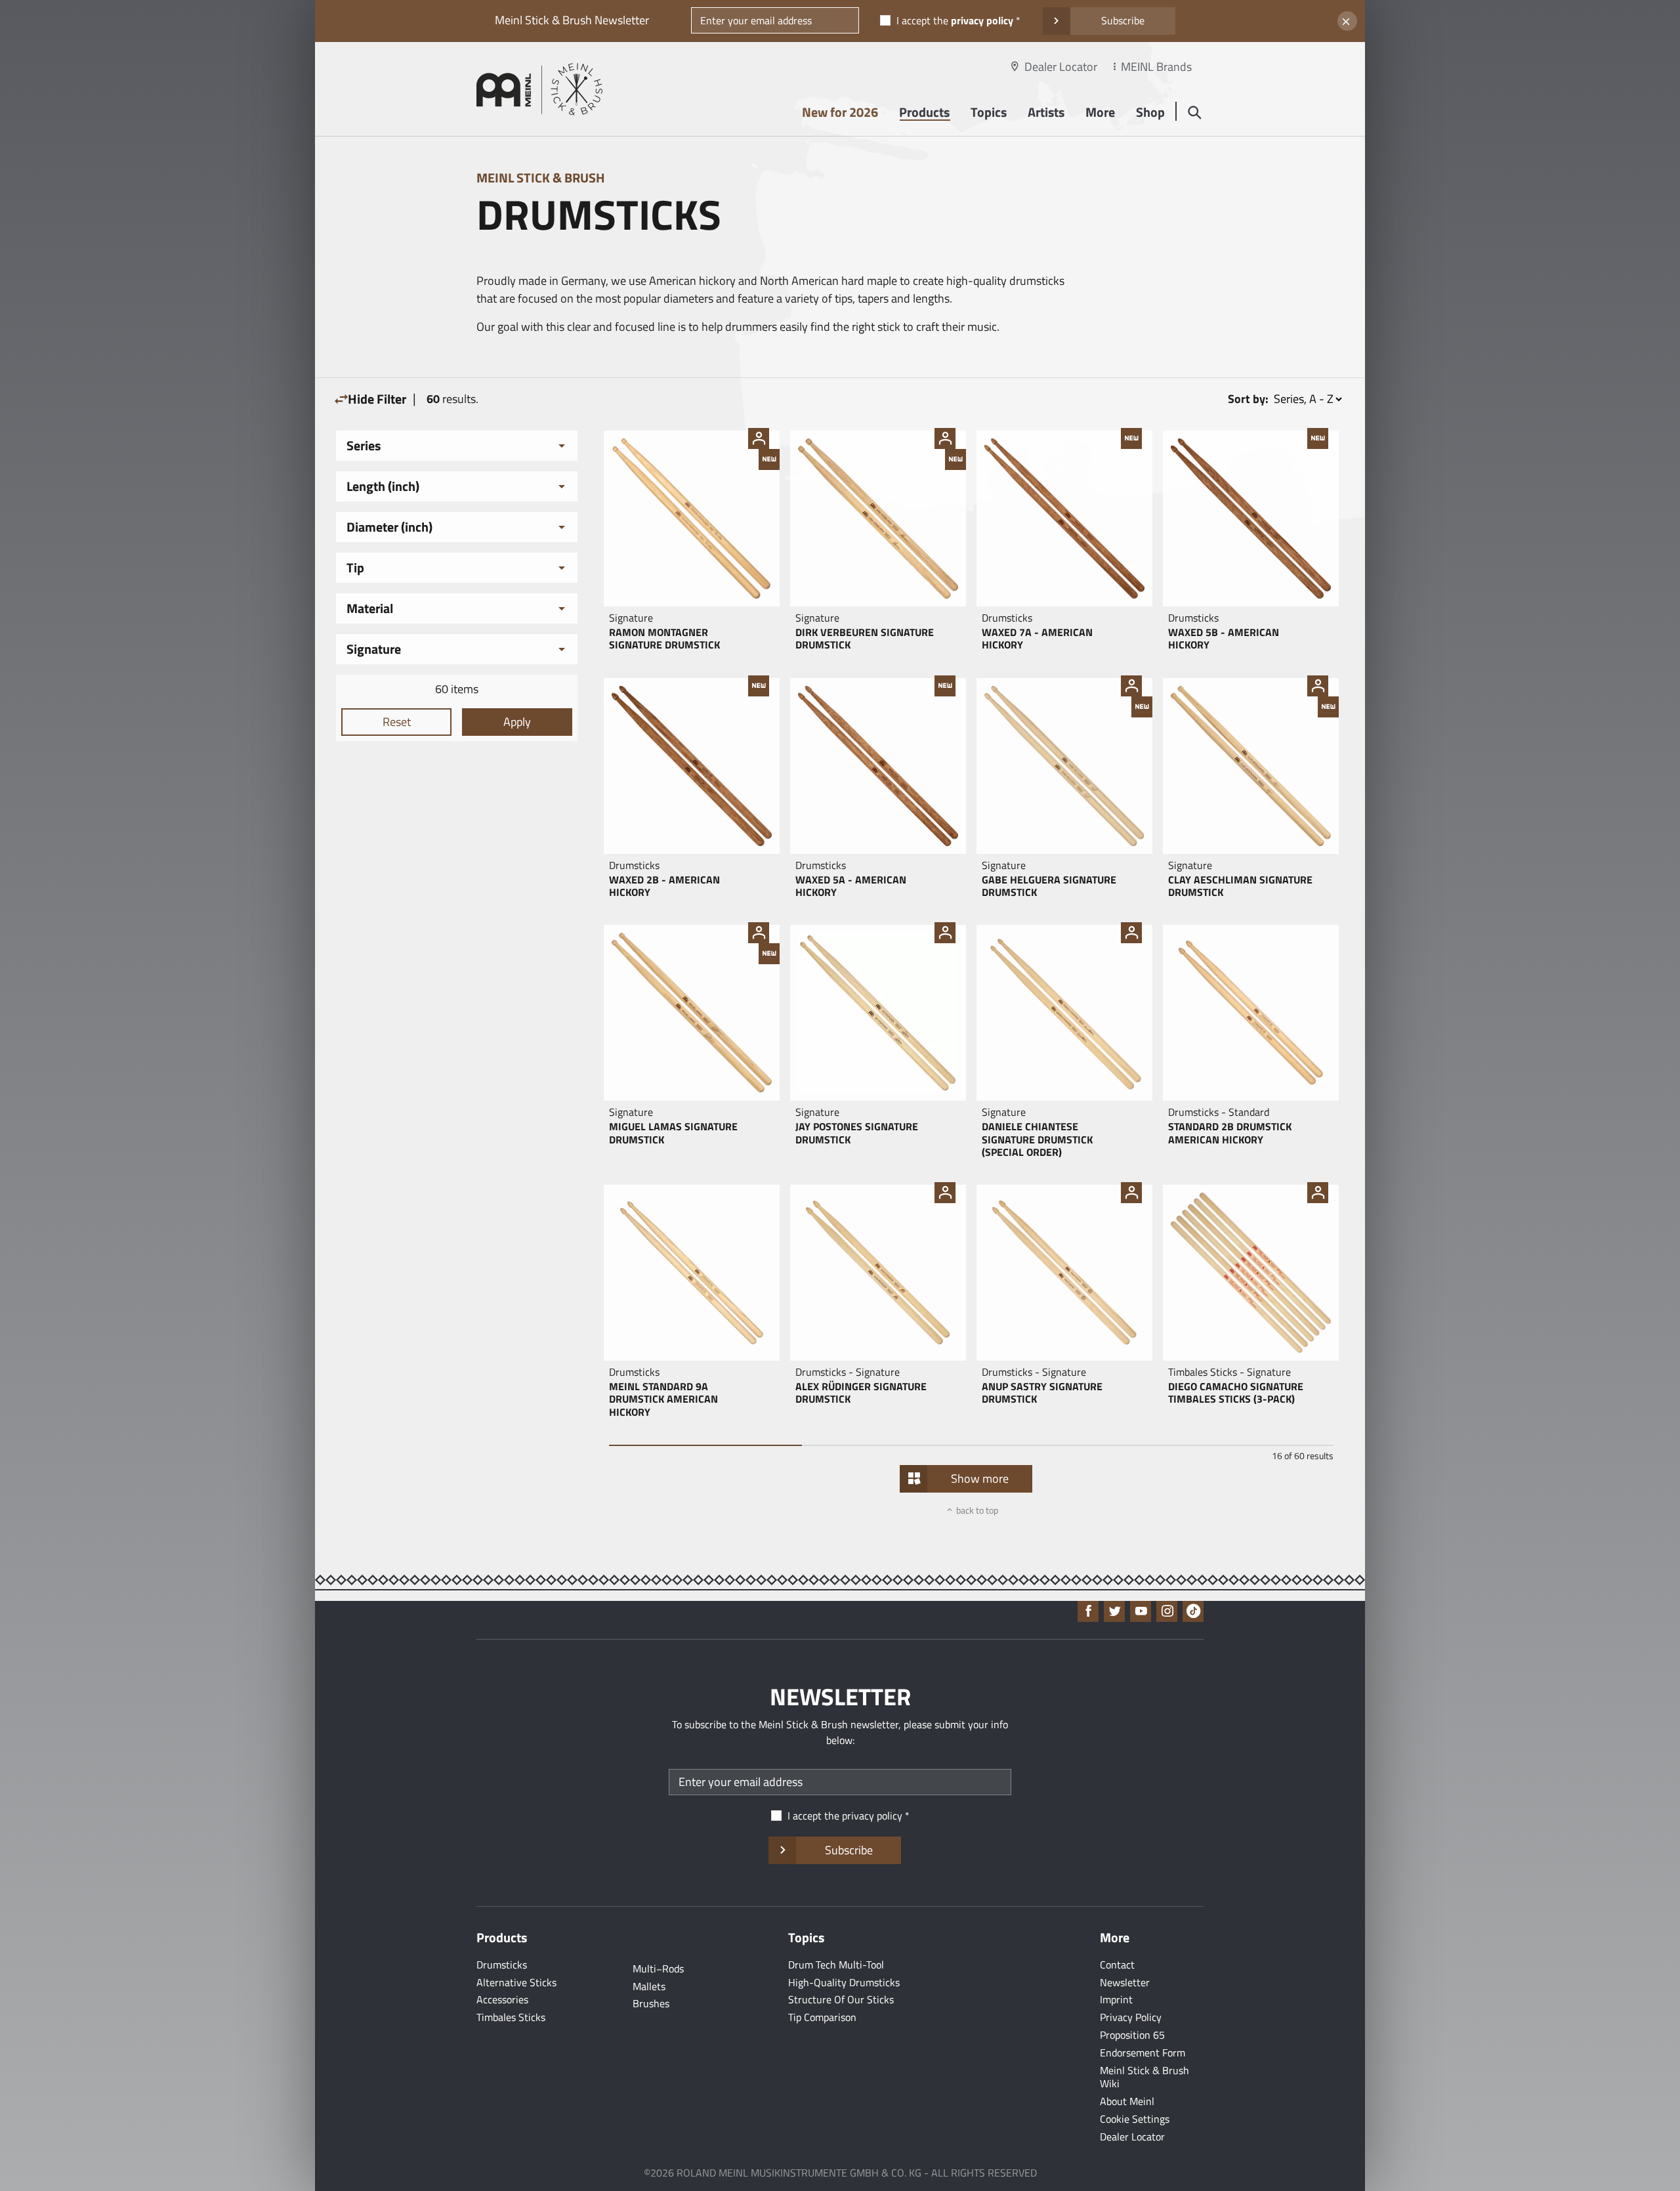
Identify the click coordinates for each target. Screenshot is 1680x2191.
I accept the (955, 20)
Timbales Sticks (511, 2017)
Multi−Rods (658, 1968)
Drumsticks (502, 1965)
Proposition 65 (1132, 2035)
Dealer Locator (1061, 67)
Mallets (649, 1986)
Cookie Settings (1135, 2119)
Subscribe (1123, 20)
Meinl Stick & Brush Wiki (1144, 2077)
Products (924, 112)
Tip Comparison (822, 2017)
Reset (397, 722)
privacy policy (982, 20)
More (1100, 112)
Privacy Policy (1131, 2017)
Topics (989, 112)
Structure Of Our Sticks (841, 1999)
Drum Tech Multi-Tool (836, 1965)
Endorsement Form (1143, 2053)
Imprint (1116, 1999)
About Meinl (1127, 2101)
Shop (1150, 112)
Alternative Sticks (516, 1982)
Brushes (651, 2003)
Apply (517, 722)
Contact (1117, 1965)
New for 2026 (840, 112)
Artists (1046, 112)
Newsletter (1125, 1982)
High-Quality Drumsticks (844, 1982)
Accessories (502, 1999)
